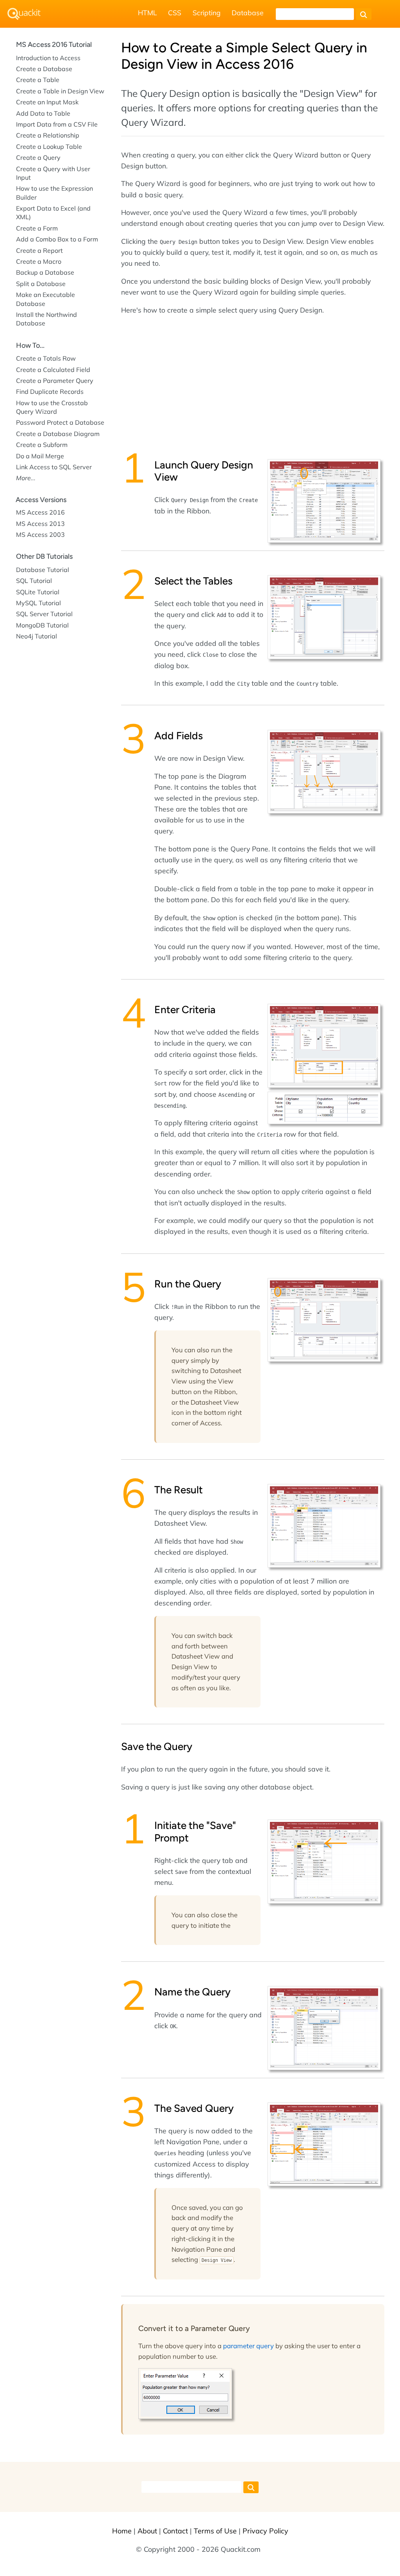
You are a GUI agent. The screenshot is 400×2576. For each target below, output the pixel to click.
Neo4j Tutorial (37, 636)
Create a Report (39, 250)
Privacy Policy (265, 2531)
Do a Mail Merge (40, 456)
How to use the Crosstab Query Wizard (52, 407)
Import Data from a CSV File (57, 124)
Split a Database (41, 284)
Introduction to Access (48, 58)
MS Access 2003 (40, 535)
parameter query (248, 2346)
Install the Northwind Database (46, 319)
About (147, 2531)
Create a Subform (42, 445)
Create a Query (38, 157)
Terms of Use (215, 2531)
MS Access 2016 (40, 512)
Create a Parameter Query (55, 381)
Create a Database (44, 69)
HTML (147, 13)
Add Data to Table (43, 113)
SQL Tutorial (34, 581)
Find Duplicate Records (50, 391)
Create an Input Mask (47, 102)
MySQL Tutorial (38, 603)
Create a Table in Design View (60, 91)
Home (122, 2531)
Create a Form (37, 228)
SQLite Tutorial (38, 592)
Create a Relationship (48, 135)
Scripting (207, 13)
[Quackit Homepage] (24, 14)
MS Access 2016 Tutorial (54, 45)
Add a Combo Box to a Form (57, 239)
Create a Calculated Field (53, 370)
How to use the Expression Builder (54, 193)
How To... (30, 345)
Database (248, 13)
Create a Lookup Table (49, 147)
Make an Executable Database (46, 299)
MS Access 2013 (40, 524)
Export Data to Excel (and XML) (53, 213)
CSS (175, 13)
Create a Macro (39, 261)
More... (26, 478)
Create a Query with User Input (53, 173)
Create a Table (38, 80)
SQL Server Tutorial (44, 614)
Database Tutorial (43, 570)
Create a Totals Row (46, 358)
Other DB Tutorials (44, 556)
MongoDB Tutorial (42, 625)
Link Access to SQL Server (54, 467)
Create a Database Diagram (58, 434)
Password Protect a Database (60, 422)
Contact (175, 2531)
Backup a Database (45, 272)
